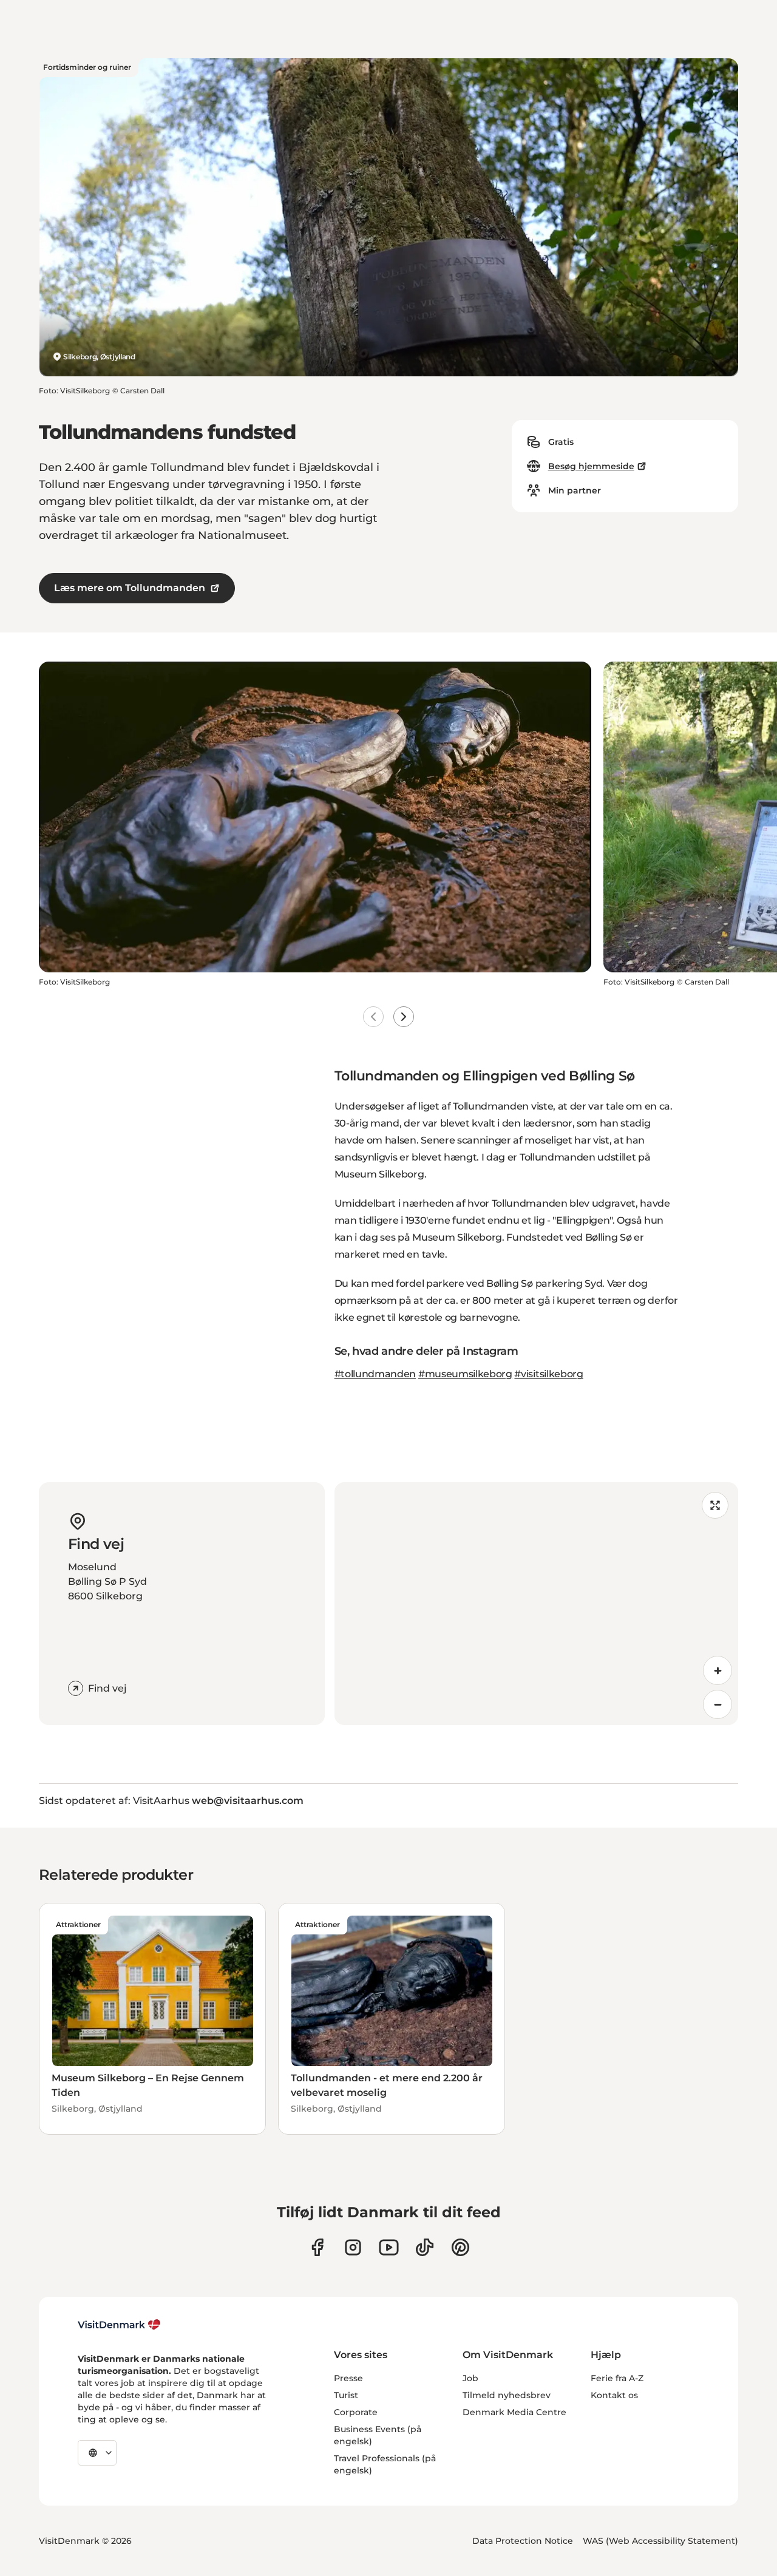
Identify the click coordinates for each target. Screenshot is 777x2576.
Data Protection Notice (523, 2541)
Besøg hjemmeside (591, 466)
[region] (536, 1604)
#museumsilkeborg (465, 1374)
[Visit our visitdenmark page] (389, 2247)
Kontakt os (614, 2395)
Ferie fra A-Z (617, 2378)
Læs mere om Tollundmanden (130, 588)
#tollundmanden (375, 1374)
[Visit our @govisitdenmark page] (425, 2247)
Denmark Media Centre (514, 2412)
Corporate (356, 2412)
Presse (348, 2378)
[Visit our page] (353, 2247)
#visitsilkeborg (548, 1374)
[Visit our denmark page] (317, 2247)
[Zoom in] (718, 1670)
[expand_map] (715, 1505)
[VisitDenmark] (119, 2325)
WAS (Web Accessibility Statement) (660, 2541)
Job (470, 2378)
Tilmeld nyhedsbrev (507, 2395)
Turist (346, 2395)
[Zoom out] (718, 1704)
